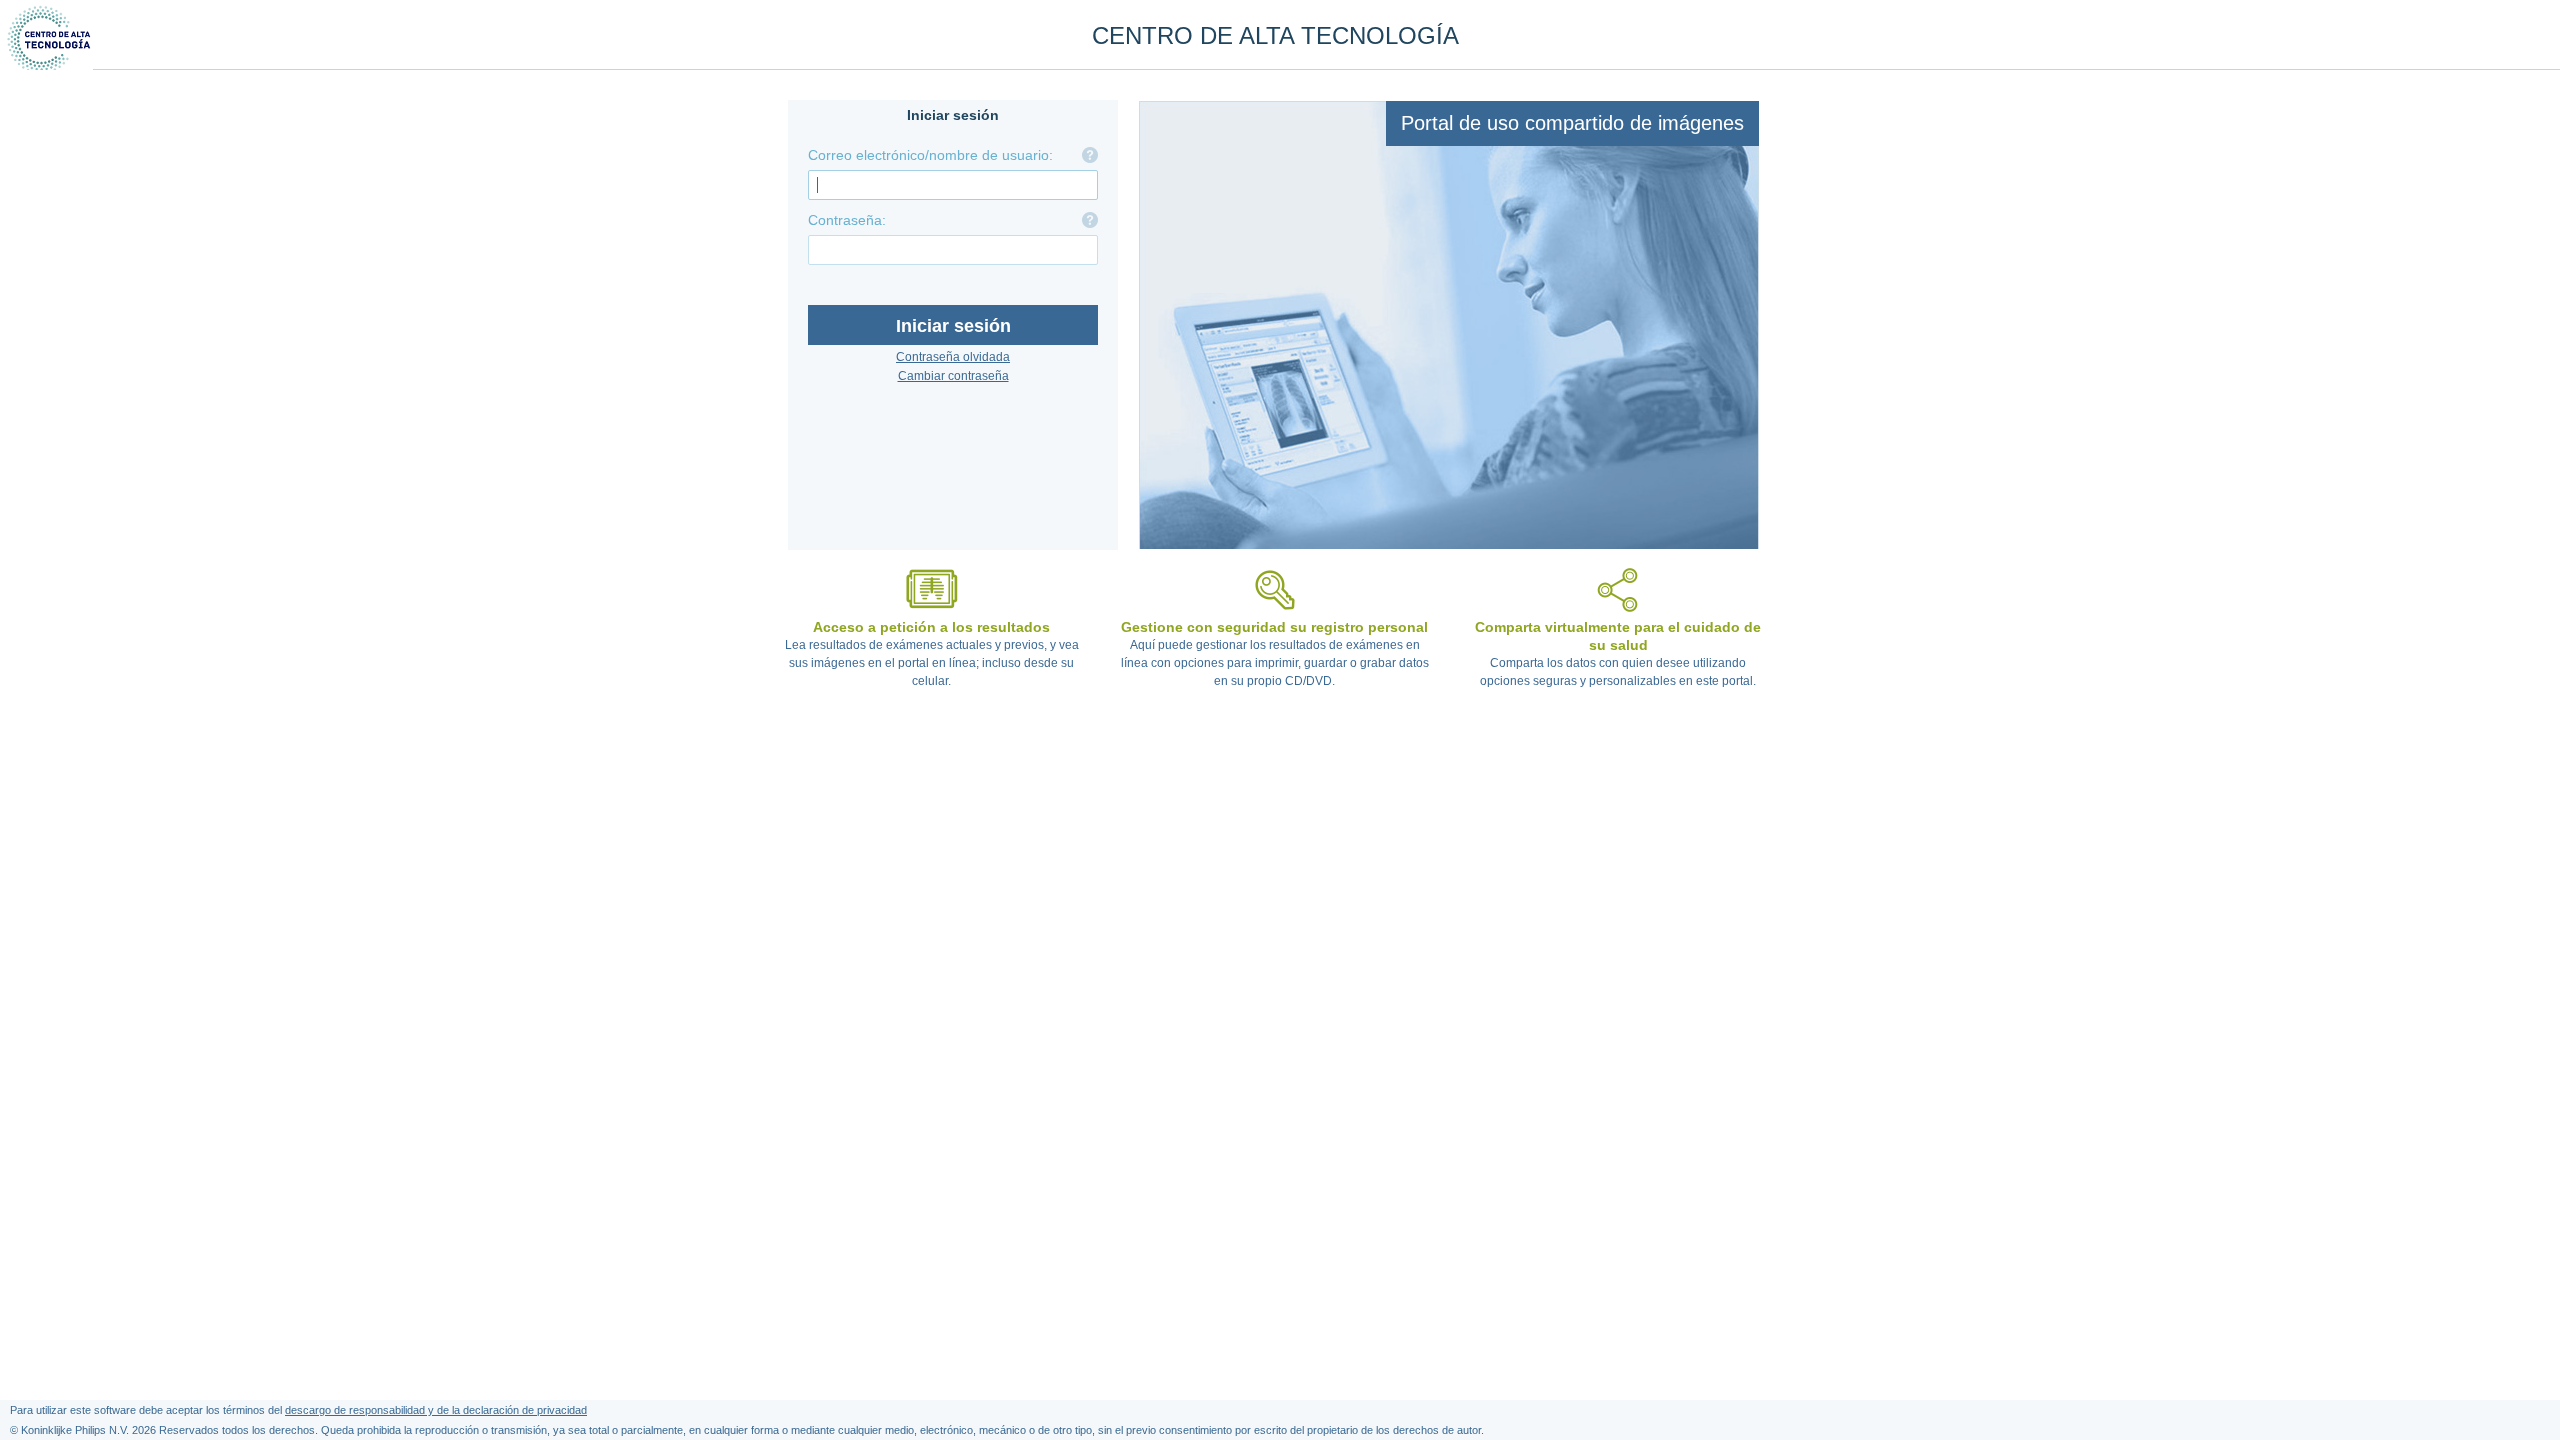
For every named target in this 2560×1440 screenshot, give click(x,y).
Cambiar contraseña (953, 376)
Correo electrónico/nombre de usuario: (930, 155)
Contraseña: (847, 220)
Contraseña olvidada (953, 357)
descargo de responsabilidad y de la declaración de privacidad (436, 1410)
